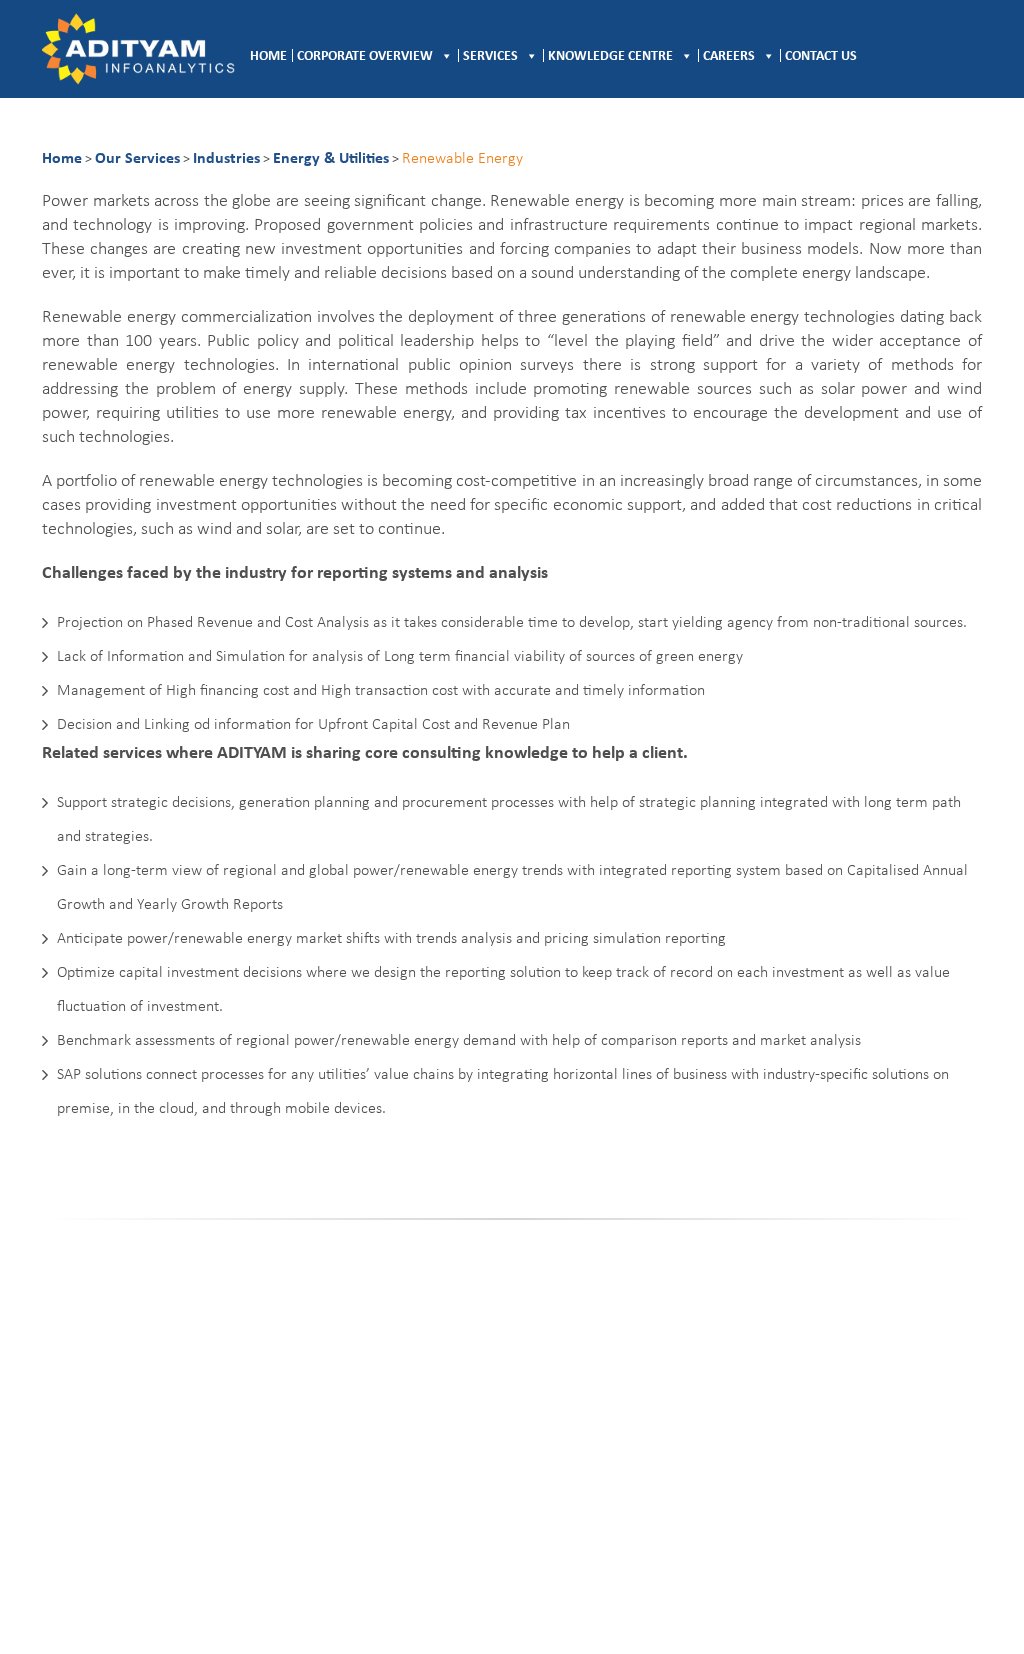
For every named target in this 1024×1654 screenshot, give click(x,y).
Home (268, 56)
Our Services (137, 159)
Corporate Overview (365, 56)
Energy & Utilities (331, 159)
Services (490, 56)
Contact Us (821, 56)
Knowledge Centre (610, 56)
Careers (729, 56)
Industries (226, 159)
